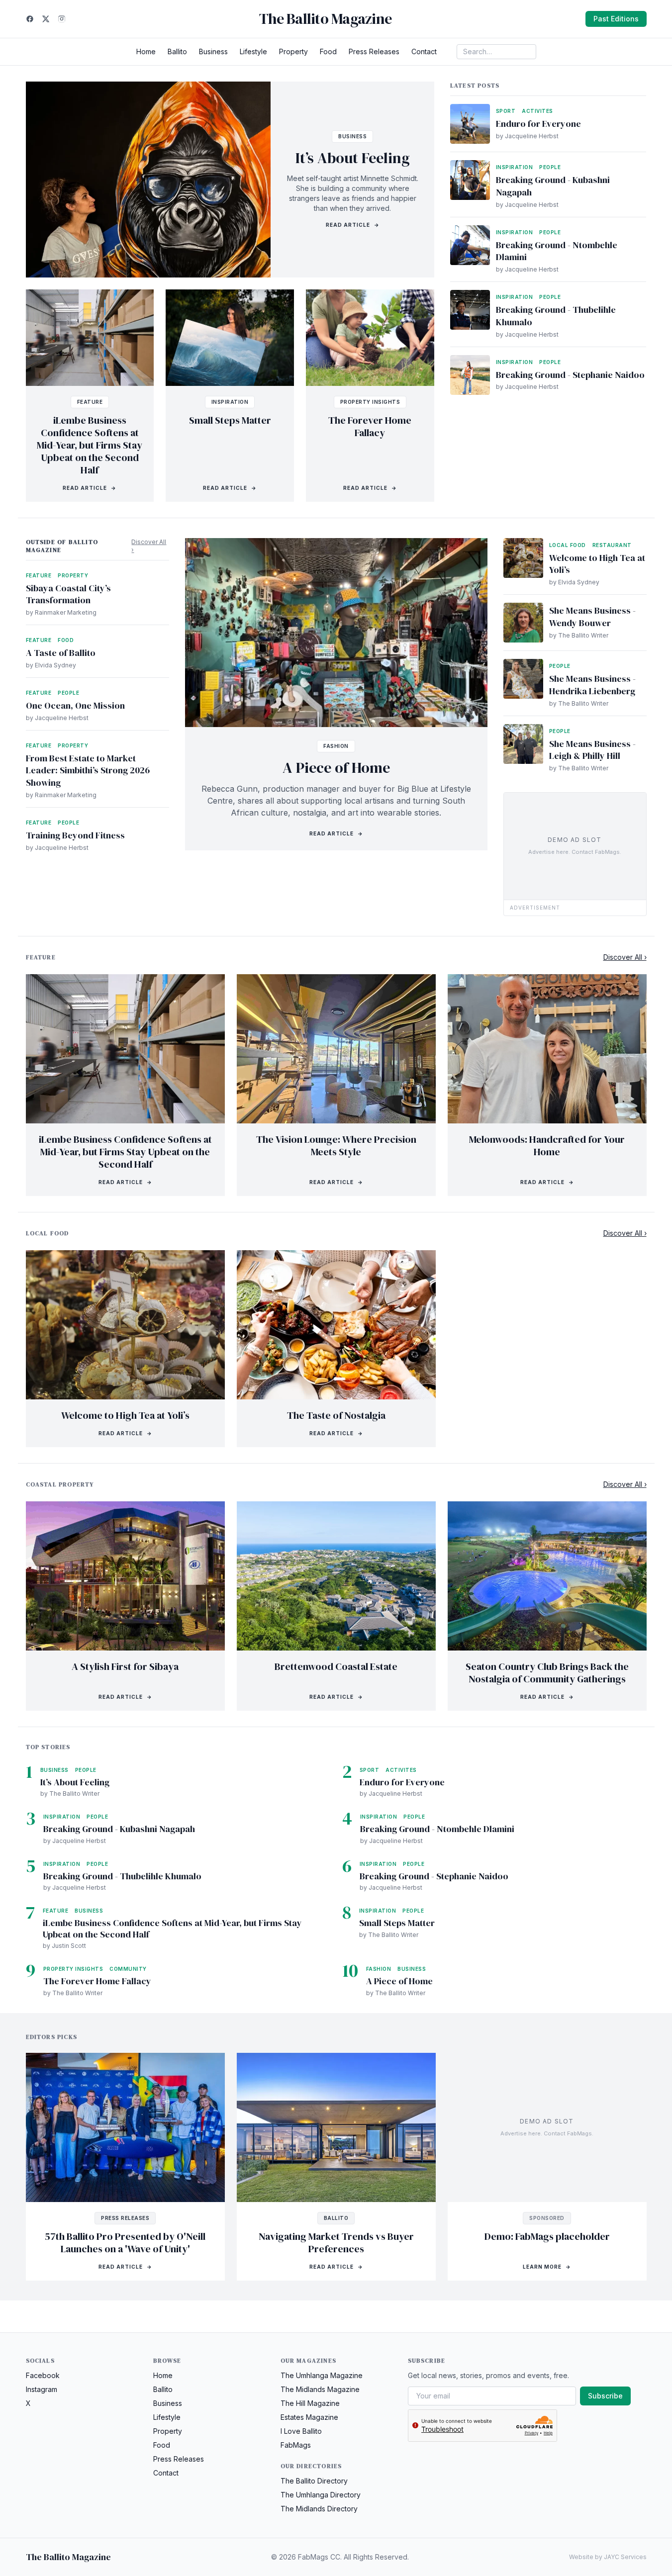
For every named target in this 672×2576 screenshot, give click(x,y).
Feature (90, 402)
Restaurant (612, 545)
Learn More (547, 2267)
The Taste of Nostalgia (336, 1415)
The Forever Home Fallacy (370, 426)
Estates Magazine (309, 2417)
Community (128, 1969)
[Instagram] (62, 19)
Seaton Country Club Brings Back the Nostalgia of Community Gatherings (547, 1673)
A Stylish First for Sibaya (125, 1666)
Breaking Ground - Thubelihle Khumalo (556, 316)
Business (213, 51)
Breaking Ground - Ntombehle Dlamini (557, 251)
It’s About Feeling (353, 158)
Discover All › (149, 546)
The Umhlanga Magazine (322, 2375)
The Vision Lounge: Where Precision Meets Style (336, 1146)
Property (293, 51)
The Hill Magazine (310, 2403)
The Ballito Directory (314, 2481)
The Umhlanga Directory (321, 2495)
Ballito (177, 51)
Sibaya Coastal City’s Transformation (68, 594)
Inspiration (230, 402)
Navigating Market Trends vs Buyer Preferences (336, 2243)
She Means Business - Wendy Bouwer (592, 617)
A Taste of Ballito (61, 653)
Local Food (568, 545)
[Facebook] (30, 19)
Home (146, 51)
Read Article (353, 225)
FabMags (296, 2445)
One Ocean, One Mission (75, 705)
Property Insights (370, 402)
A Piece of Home (336, 768)
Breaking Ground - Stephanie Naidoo (570, 375)
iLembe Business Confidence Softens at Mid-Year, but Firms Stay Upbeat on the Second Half (90, 445)
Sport (506, 111)
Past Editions (616, 19)
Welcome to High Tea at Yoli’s (597, 564)
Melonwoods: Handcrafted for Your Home (547, 1146)
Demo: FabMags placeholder (547, 2236)
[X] (46, 19)
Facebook (43, 2375)
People (550, 167)
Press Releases (374, 51)
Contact (424, 51)
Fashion (336, 746)
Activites (537, 111)
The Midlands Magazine (320, 2389)
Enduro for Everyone (538, 124)
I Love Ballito (301, 2431)
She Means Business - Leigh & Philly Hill (592, 750)
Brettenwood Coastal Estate (336, 1666)
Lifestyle (253, 51)
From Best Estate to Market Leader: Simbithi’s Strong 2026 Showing (88, 771)
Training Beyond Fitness (75, 835)
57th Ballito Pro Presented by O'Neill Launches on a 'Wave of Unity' (125, 2243)
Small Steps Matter (230, 420)
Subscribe (605, 2396)
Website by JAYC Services (608, 2557)
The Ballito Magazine (325, 19)
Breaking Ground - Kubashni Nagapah (553, 186)
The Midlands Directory (319, 2509)
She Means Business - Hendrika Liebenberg (592, 685)
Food (328, 51)
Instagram (42, 2389)
